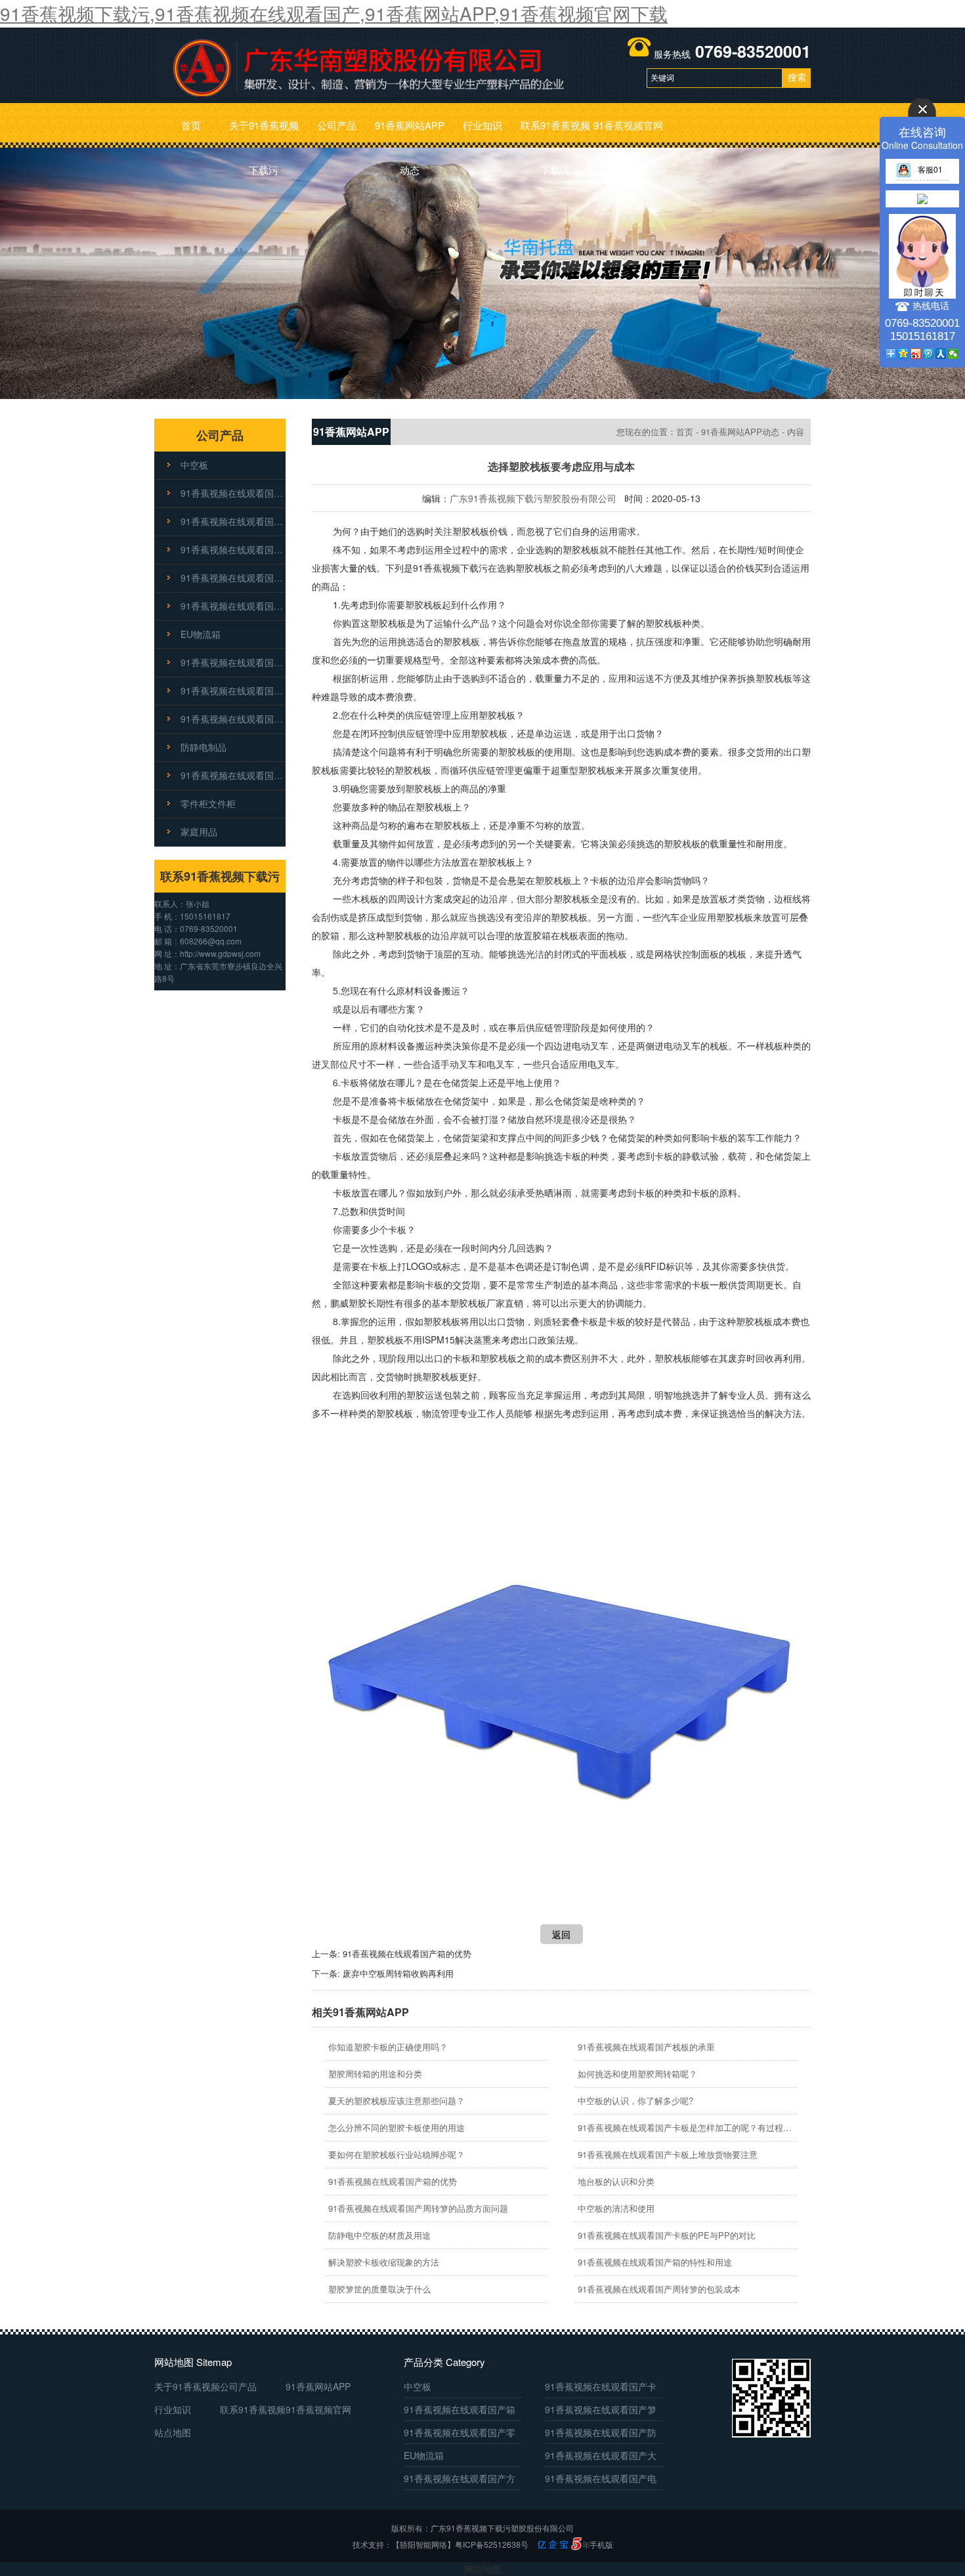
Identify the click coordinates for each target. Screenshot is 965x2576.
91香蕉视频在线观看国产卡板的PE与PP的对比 (667, 2235)
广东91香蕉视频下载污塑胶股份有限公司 (533, 498)
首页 (191, 125)
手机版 (601, 2544)
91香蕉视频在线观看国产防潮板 (233, 606)
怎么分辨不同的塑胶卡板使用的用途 (397, 2127)
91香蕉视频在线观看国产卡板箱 (233, 775)
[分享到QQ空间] (904, 354)
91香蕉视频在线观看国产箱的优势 (407, 1953)
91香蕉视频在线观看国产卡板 (233, 493)
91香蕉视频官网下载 (628, 133)
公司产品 (337, 125)
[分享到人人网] (941, 354)
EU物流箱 (201, 634)
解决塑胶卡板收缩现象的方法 (384, 2262)
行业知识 (482, 125)
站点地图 (173, 2432)
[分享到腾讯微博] (929, 354)
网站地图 (482, 2569)
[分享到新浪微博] (916, 354)
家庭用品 (199, 832)
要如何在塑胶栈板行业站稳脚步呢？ (397, 2154)
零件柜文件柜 (208, 803)
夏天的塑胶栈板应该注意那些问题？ (397, 2101)
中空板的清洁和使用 (616, 2208)
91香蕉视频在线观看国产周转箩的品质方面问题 (418, 2208)
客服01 (930, 169)
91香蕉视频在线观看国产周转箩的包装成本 (659, 2289)
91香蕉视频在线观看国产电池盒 (233, 719)
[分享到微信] (954, 354)
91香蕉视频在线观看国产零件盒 (233, 578)
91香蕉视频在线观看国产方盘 (233, 690)
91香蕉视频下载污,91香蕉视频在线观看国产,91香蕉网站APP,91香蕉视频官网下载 (334, 13)
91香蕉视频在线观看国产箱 (233, 521)
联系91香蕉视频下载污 (555, 133)
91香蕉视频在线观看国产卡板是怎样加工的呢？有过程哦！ (686, 2127)
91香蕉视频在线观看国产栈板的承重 (646, 2047)
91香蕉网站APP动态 (410, 133)
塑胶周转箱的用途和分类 (375, 2074)
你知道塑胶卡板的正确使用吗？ (388, 2047)
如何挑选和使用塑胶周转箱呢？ (637, 2074)
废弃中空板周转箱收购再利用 (398, 1973)
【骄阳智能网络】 (423, 2544)
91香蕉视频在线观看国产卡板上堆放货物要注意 (668, 2154)
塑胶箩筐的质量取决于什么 (379, 2289)
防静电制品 (204, 747)
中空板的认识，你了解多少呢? (635, 2101)
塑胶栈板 (471, 531)
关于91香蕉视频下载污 (264, 133)
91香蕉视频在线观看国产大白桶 (233, 662)
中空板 (194, 465)
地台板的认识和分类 (616, 2181)
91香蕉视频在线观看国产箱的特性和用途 (655, 2262)
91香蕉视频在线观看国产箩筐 (233, 549)
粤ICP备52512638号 (492, 2544)
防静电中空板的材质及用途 (379, 2235)
